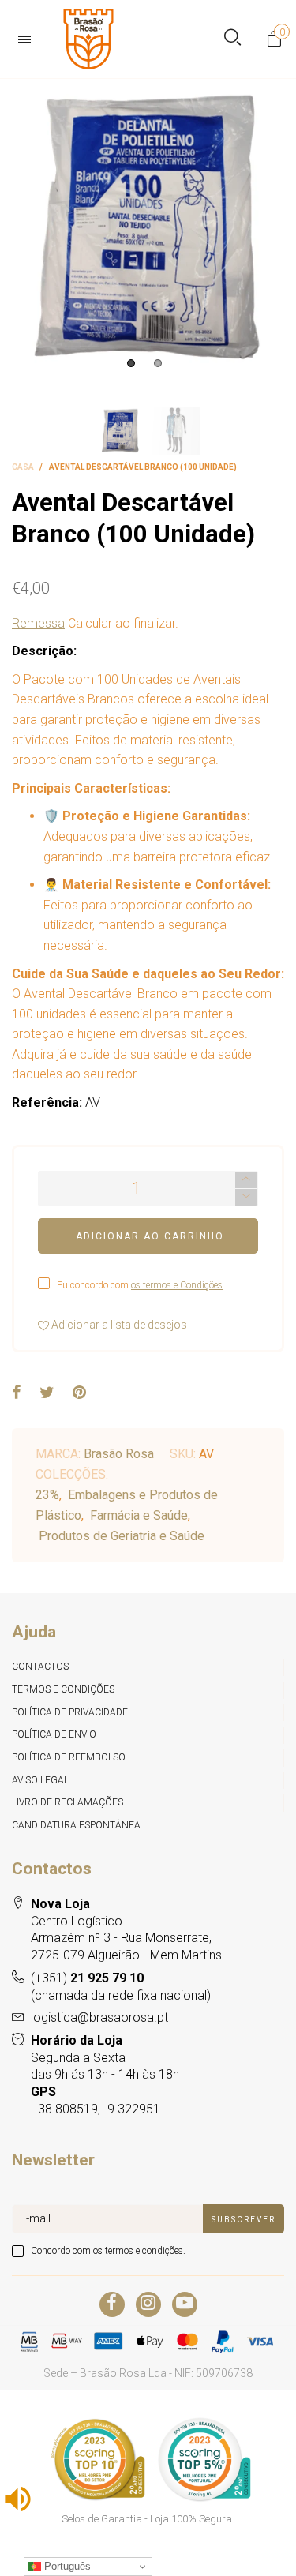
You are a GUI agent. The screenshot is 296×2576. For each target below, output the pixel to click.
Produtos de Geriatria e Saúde (122, 1536)
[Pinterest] (79, 1393)
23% (47, 1495)
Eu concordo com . (141, 1285)
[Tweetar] (47, 1393)
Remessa (38, 623)
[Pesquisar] (232, 39)
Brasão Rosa (119, 1454)
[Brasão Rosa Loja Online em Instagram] (148, 2304)
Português (66, 2566)
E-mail (35, 2218)
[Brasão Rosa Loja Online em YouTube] (185, 2304)
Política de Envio (54, 1734)
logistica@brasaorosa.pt (99, 2017)
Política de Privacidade (70, 1712)
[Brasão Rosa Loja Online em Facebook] (112, 2304)
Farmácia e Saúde (139, 1515)
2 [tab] (158, 363)
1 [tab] (131, 363)
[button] (246, 1197)
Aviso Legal (40, 1780)
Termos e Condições (63, 1689)
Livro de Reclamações (67, 1802)
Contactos (40, 1667)
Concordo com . (108, 2251)
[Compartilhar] (17, 1393)
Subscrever (244, 2220)
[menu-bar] (28, 39)
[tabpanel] (148, 227)
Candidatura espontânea (76, 1825)
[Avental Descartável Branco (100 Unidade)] (148, 227)
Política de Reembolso (69, 1757)
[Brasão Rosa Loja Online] (88, 39)
